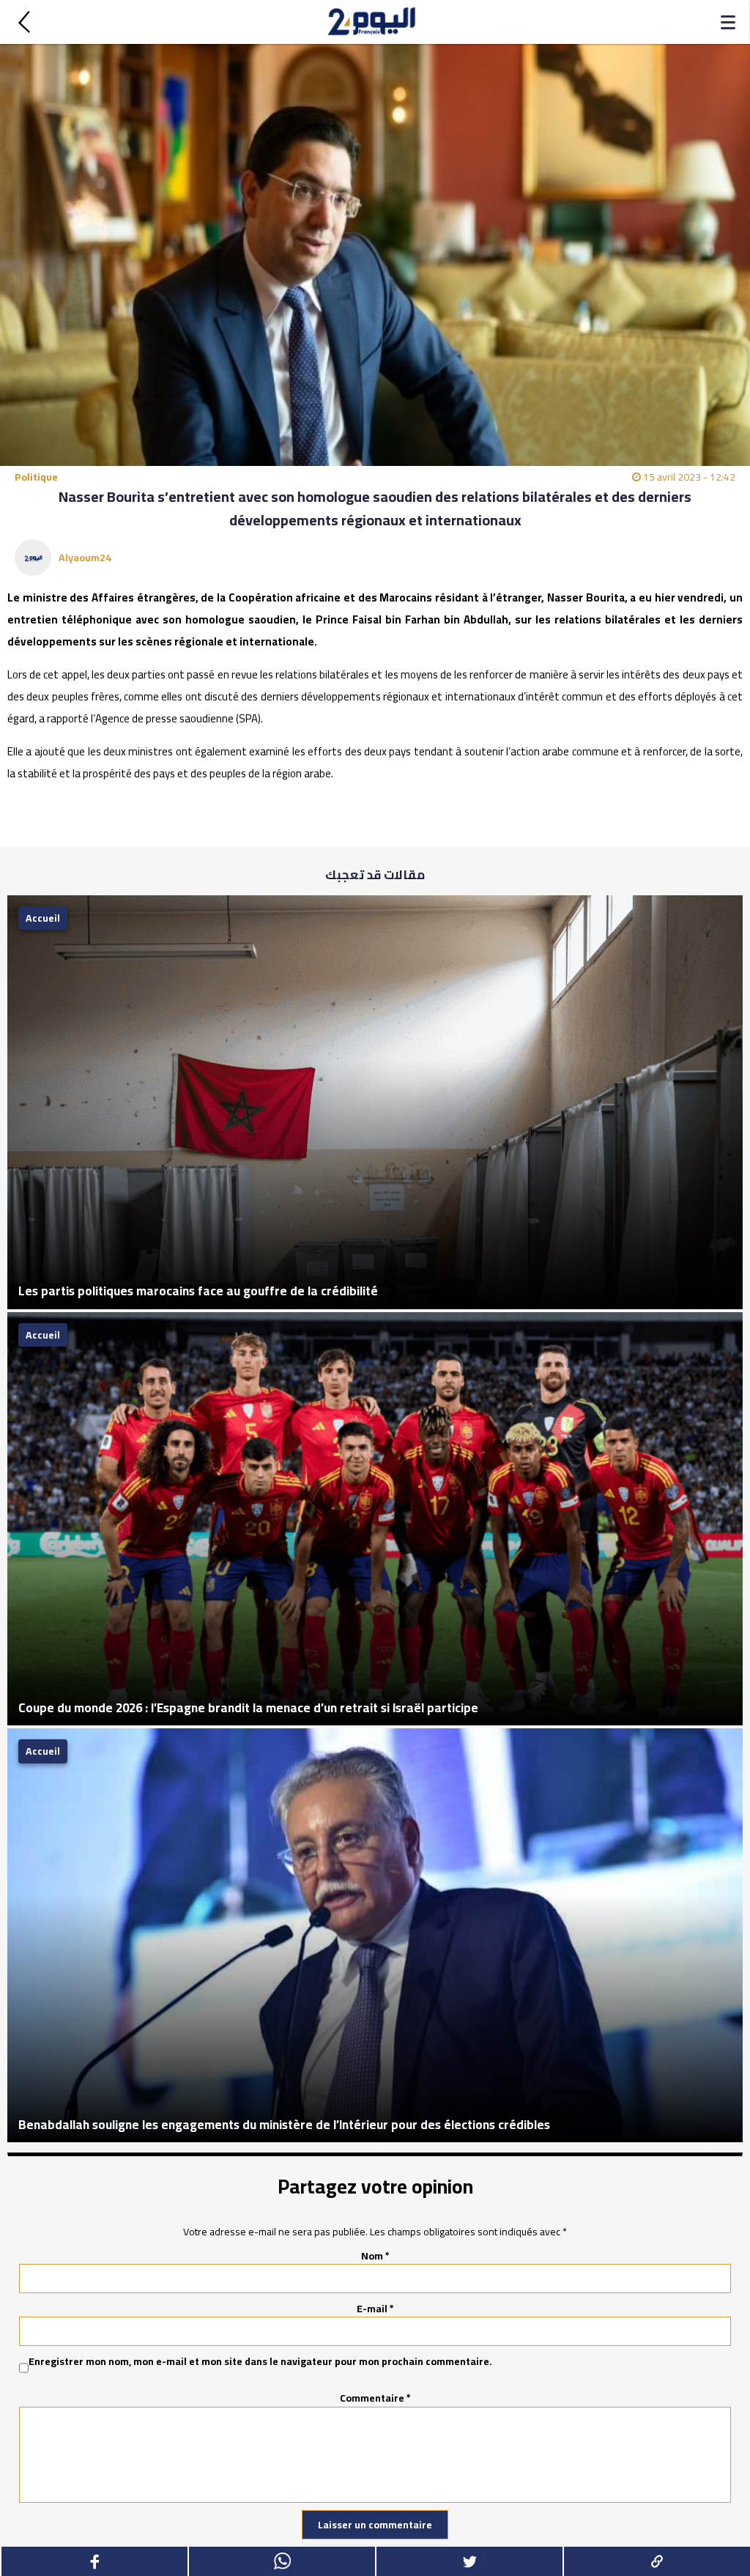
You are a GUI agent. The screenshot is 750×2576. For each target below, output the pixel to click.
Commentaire (375, 2398)
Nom (375, 2256)
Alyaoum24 (85, 558)
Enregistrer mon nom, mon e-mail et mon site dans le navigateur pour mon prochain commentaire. (260, 2362)
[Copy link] (656, 2561)
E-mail (375, 2309)
